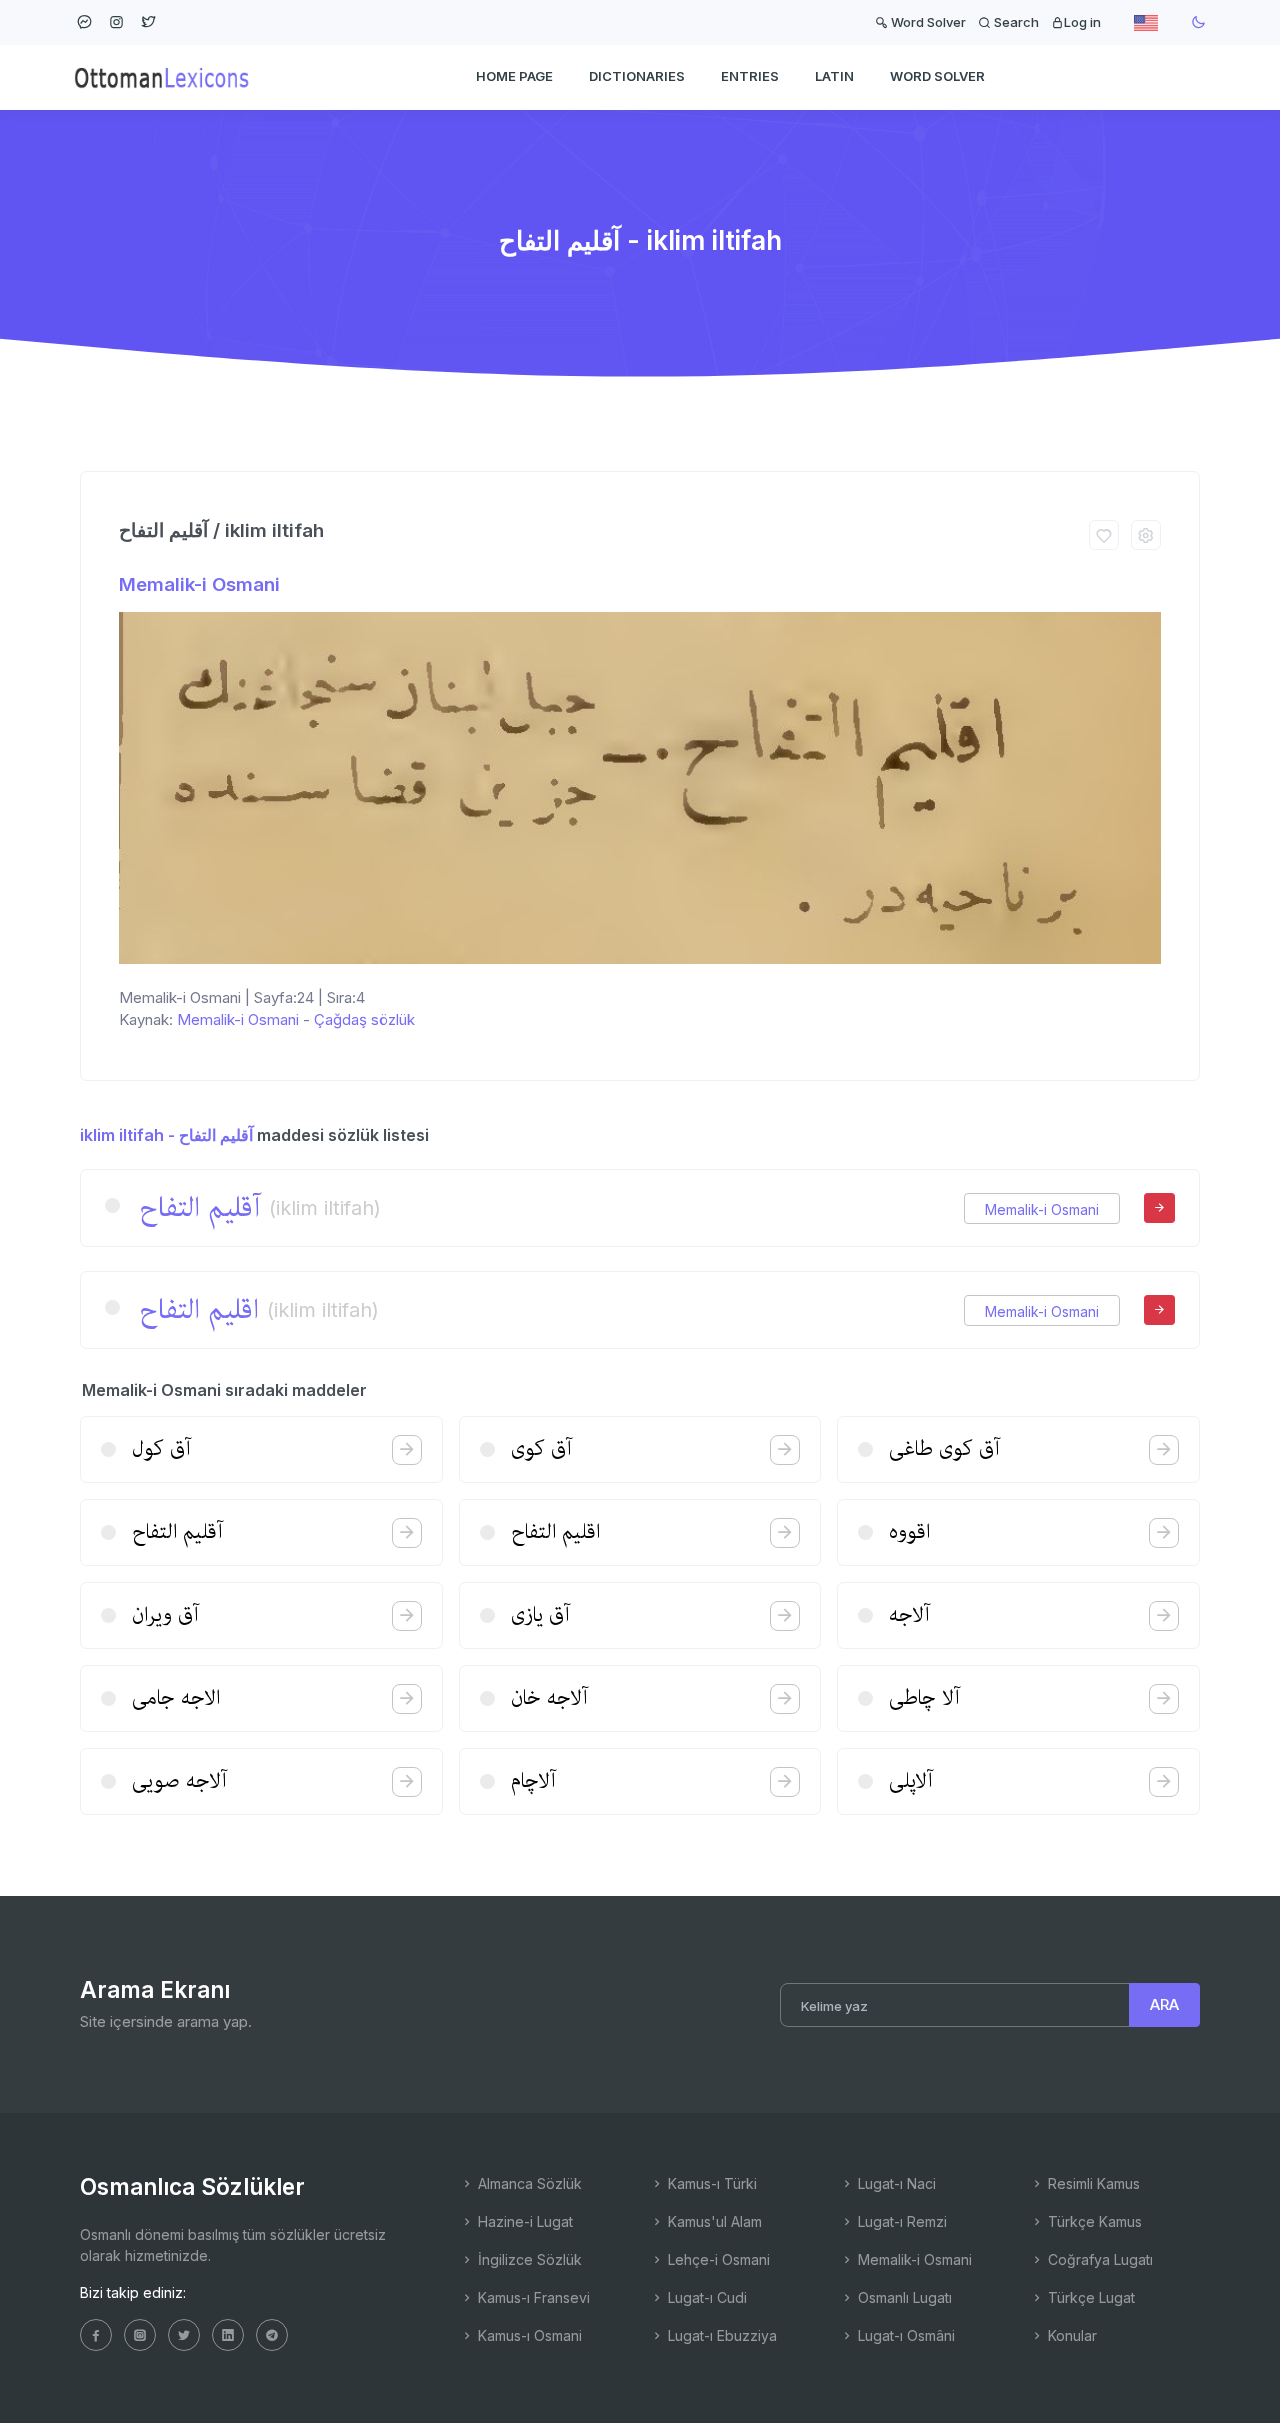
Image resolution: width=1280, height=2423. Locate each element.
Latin (834, 76)
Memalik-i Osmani (199, 584)
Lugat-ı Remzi (900, 2221)
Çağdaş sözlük (364, 1019)
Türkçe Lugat (1089, 2297)
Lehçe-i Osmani (717, 2259)
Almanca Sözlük (528, 2183)
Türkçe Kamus (1093, 2221)
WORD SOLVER (937, 76)
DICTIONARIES (637, 76)
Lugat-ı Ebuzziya (720, 2335)
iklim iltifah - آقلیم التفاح (166, 1135)
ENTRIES (750, 76)
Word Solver (927, 22)
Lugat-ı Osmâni (904, 2335)
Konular (1070, 2335)
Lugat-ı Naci (895, 2183)
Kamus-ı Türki (710, 2183)
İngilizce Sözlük (528, 2259)
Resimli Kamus (1092, 2183)
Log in (1082, 22)
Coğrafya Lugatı (1098, 2259)
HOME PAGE (514, 76)
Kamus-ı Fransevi (532, 2297)
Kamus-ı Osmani (528, 2335)
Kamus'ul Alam (713, 2221)
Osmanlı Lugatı (903, 2297)
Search (1015, 22)
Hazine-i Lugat (523, 2221)
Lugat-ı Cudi (705, 2297)
